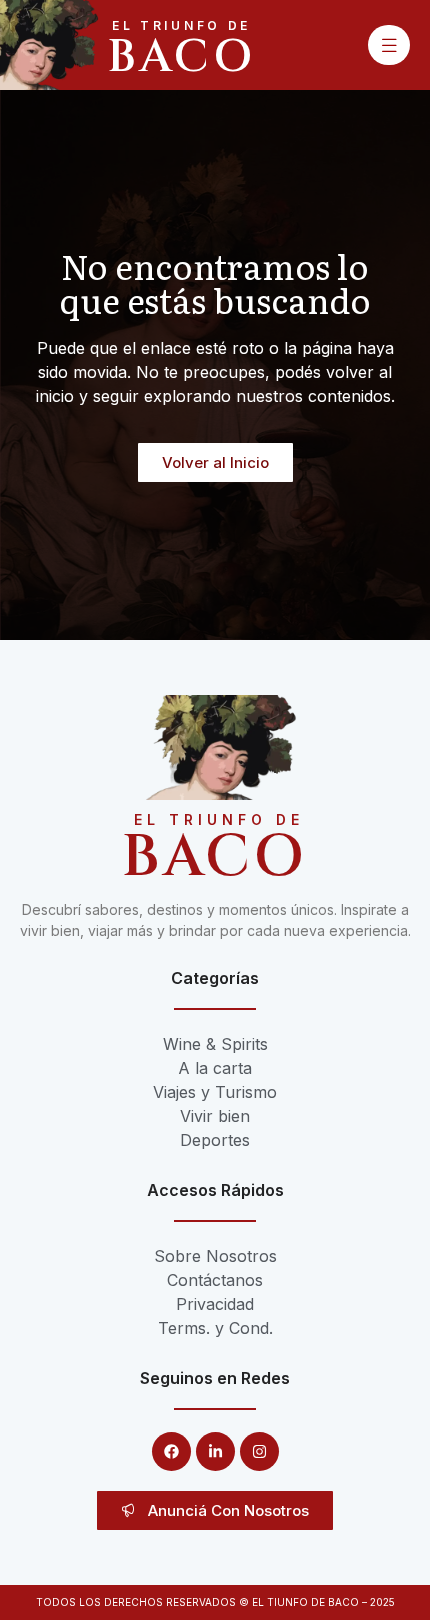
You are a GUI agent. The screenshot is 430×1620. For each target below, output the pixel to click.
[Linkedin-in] (215, 1451)
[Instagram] (259, 1451)
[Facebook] (171, 1451)
